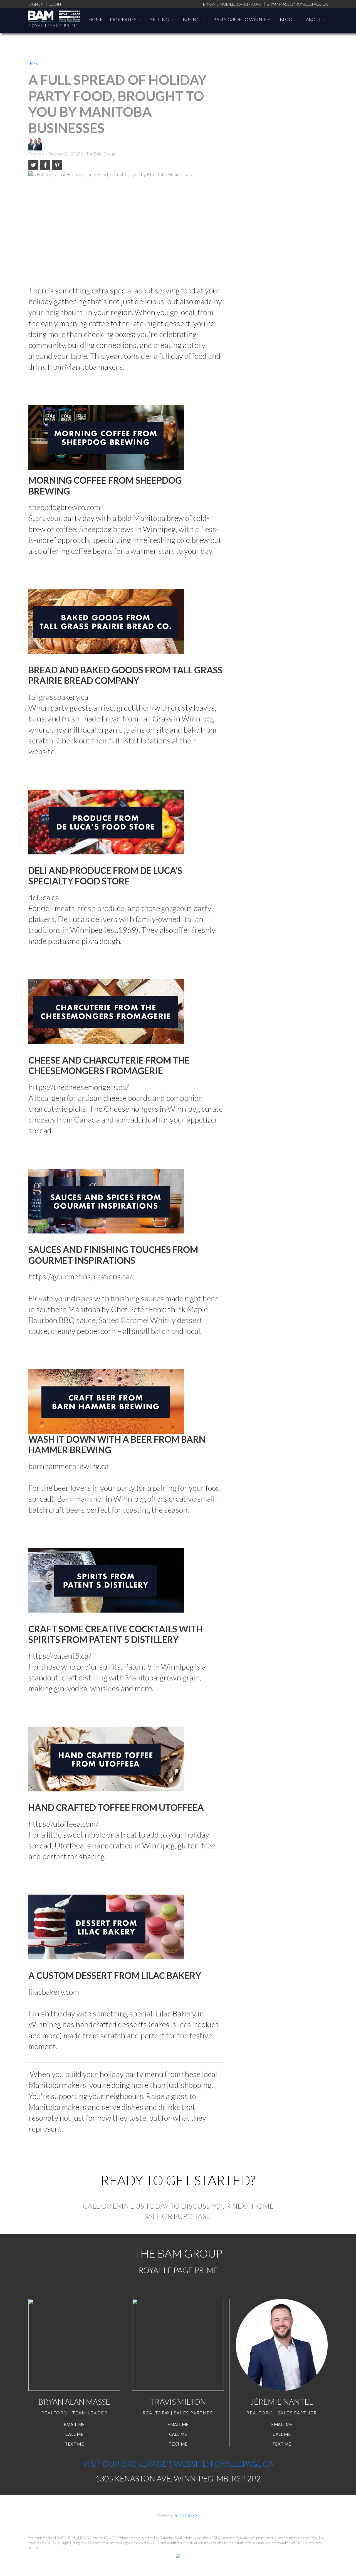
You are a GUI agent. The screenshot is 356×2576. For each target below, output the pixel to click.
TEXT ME (74, 2444)
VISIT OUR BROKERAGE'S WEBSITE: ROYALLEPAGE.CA (178, 2464)
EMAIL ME (74, 2424)
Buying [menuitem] (191, 19)
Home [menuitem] (96, 19)
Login (55, 4)
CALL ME (74, 2434)
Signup (36, 4)
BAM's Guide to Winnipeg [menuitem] (243, 19)
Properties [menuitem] (123, 19)
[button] (74, 2425)
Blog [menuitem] (286, 19)
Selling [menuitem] (160, 19)
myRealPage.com (187, 2515)
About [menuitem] (313, 19)
